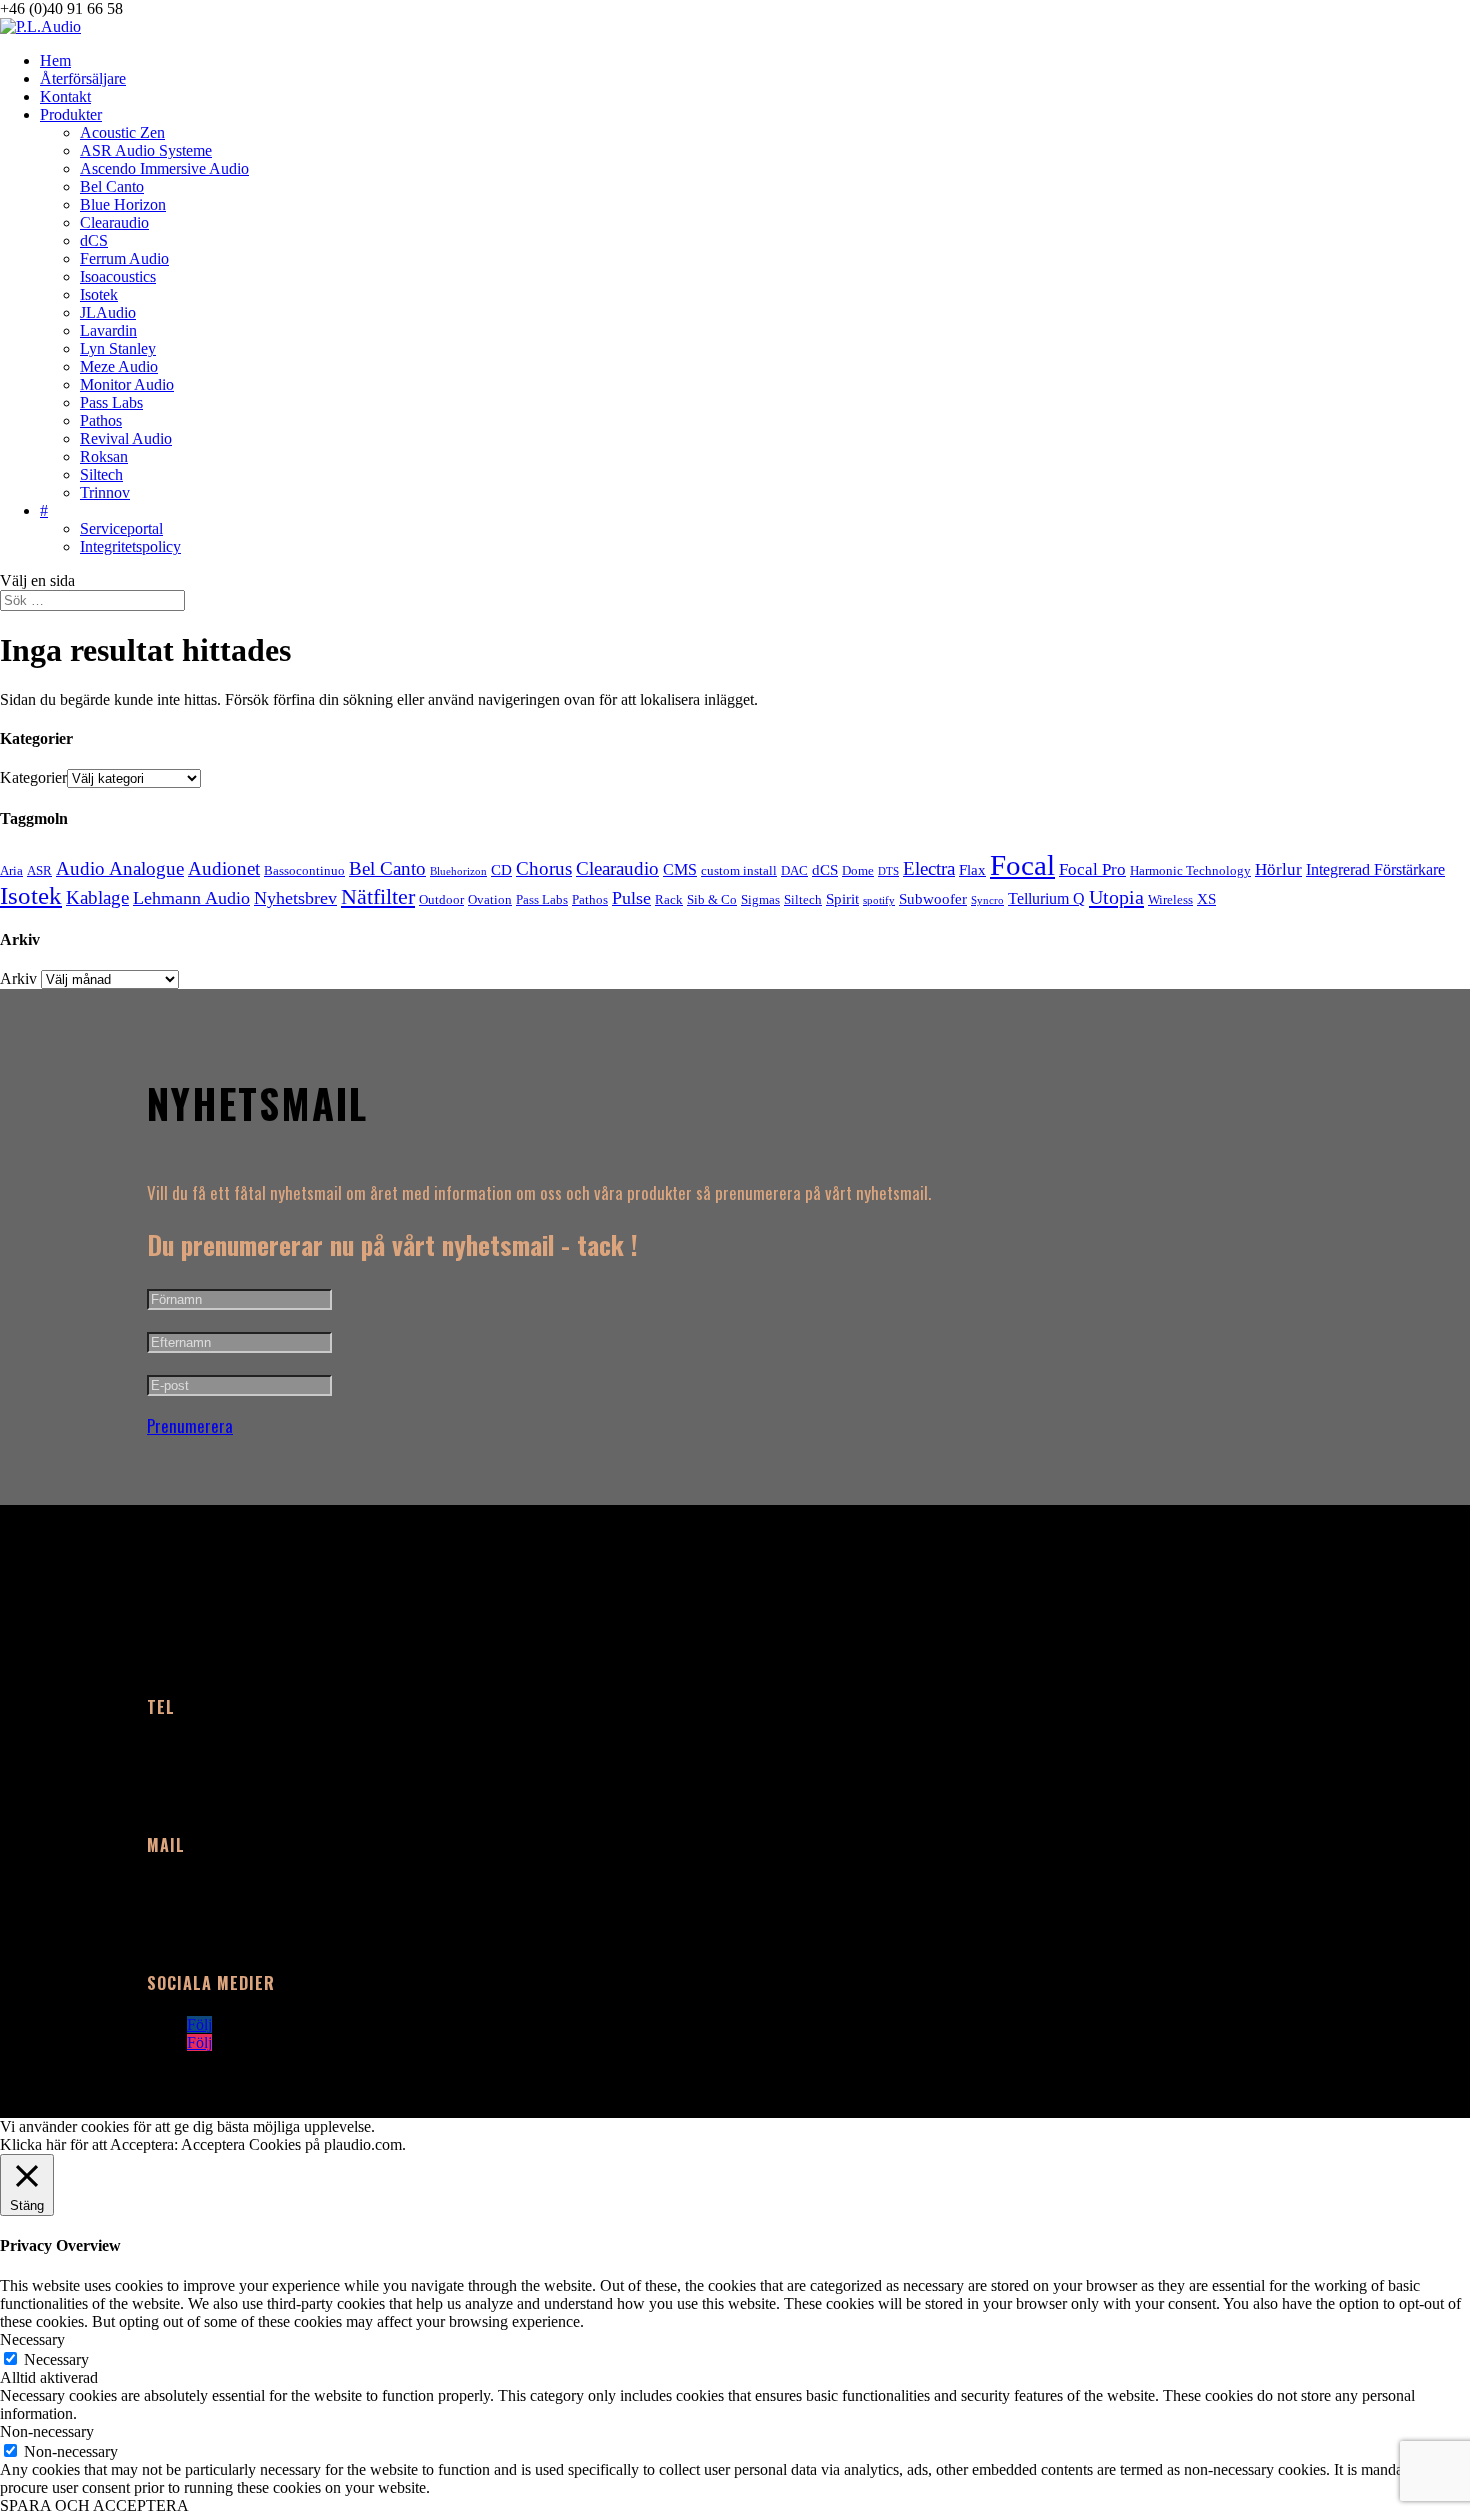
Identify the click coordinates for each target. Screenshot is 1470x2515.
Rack (669, 899)
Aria (11, 870)
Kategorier (33, 777)
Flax (972, 870)
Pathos (101, 420)
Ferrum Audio (124, 258)
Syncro (987, 900)
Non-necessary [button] (47, 2431)
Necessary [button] (32, 2339)
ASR (39, 870)
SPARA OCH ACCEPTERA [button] (94, 2505)
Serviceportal (121, 528)
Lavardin (108, 330)
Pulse (631, 898)
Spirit (842, 899)
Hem (55, 60)
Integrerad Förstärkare (1375, 869)
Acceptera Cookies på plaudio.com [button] (291, 2144)
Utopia (1116, 897)
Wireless (1170, 899)
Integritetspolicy (130, 546)
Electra (929, 868)
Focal (1022, 865)
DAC (794, 870)
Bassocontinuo (304, 870)
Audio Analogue (120, 868)
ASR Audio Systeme (146, 150)
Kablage (97, 897)
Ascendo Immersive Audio (164, 168)
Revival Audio (126, 438)
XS (1206, 899)
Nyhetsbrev (295, 898)
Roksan (104, 456)
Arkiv (18, 978)
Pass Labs (111, 402)
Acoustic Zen (122, 132)
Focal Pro (1092, 869)
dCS (94, 240)
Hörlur (1278, 869)
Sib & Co (712, 899)
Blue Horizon (123, 204)
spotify (879, 900)
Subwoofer (933, 899)
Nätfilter (378, 897)
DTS (888, 871)
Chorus (544, 868)
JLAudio (108, 312)
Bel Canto (112, 186)
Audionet (224, 868)
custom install (739, 870)
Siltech (101, 474)
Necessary (56, 2359)
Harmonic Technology (1190, 870)
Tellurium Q (1046, 898)
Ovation (490, 899)
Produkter (71, 114)
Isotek (99, 294)
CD (501, 870)
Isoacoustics (118, 276)
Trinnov (105, 492)
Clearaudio (114, 222)
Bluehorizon (458, 871)
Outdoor (441, 899)
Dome (858, 870)
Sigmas (760, 899)
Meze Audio (119, 366)
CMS (680, 869)
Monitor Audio (127, 384)
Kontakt (65, 96)
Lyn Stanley (118, 348)
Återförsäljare (83, 78)
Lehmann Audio (191, 898)
